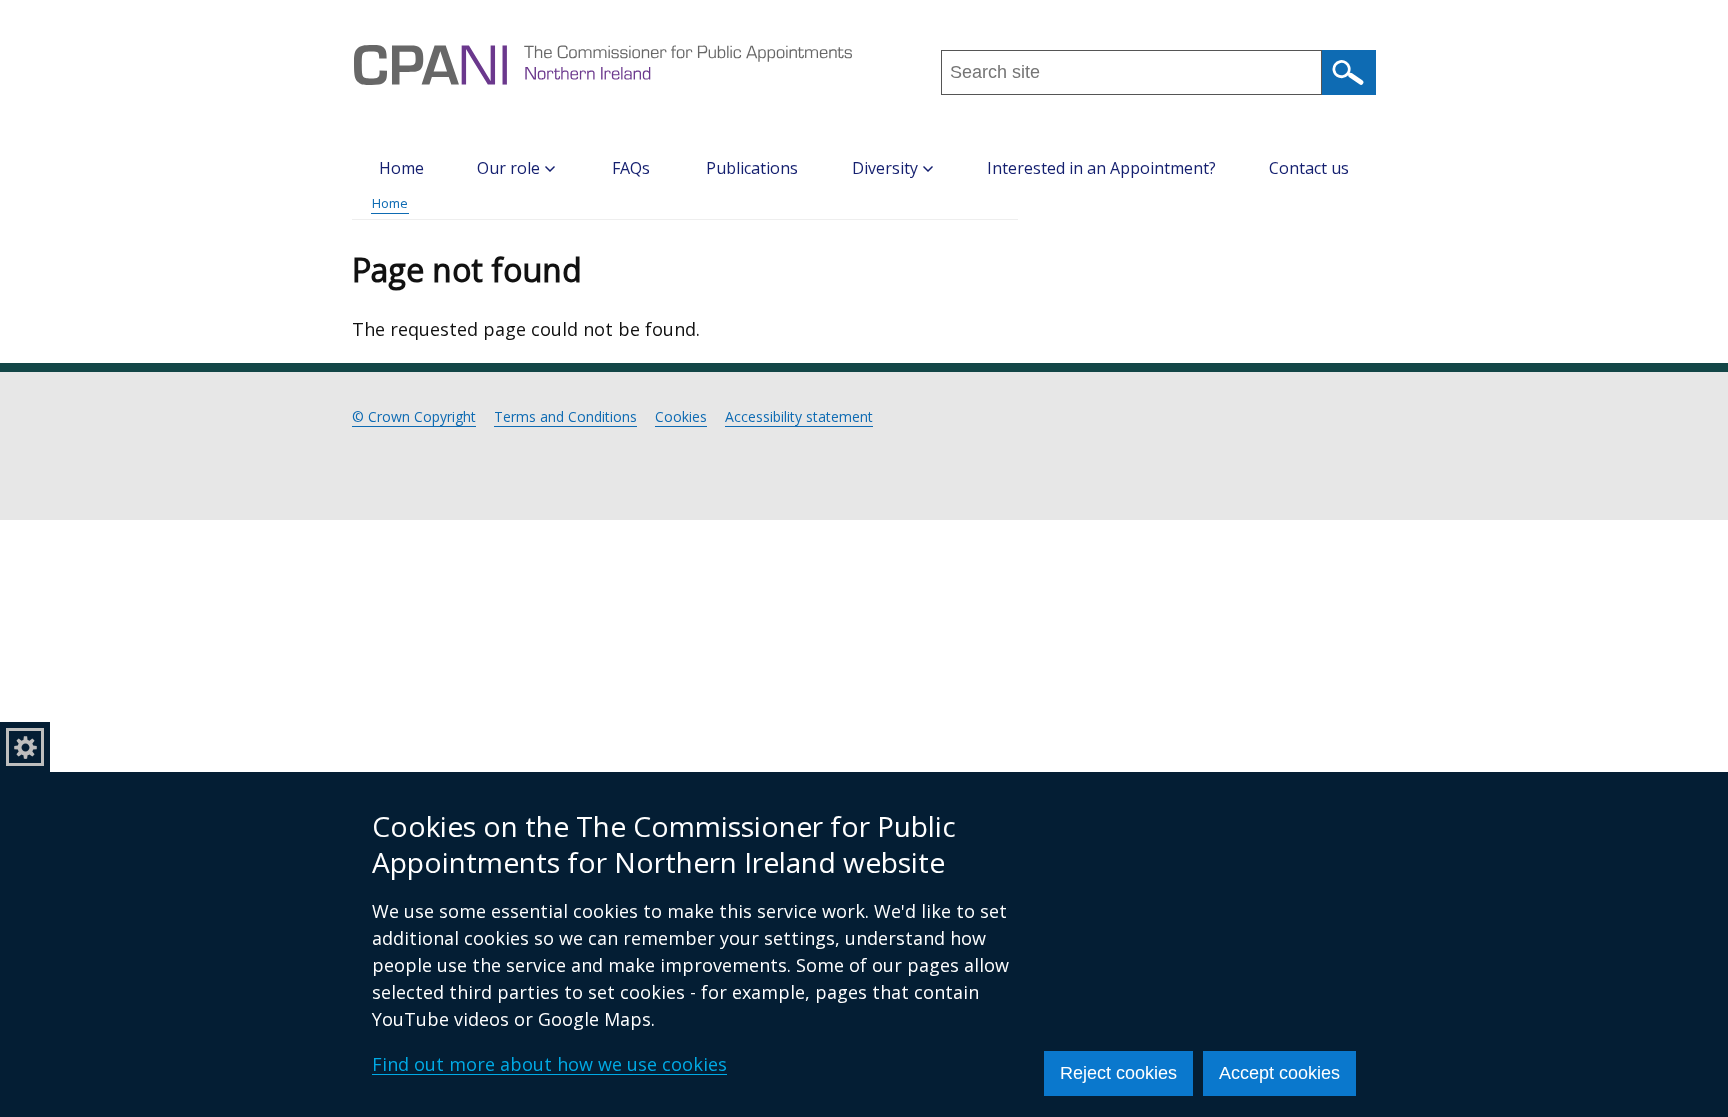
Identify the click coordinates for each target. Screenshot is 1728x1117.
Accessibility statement (799, 417)
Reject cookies (1118, 1073)
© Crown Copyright (414, 417)
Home (401, 168)
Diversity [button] (885, 168)
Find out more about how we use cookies (549, 1064)
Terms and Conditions (565, 417)
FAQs (631, 168)
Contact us (1309, 168)
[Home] (603, 65)
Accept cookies (1279, 1073)
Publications (752, 168)
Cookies (681, 417)
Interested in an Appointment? (1101, 168)
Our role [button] (508, 168)
